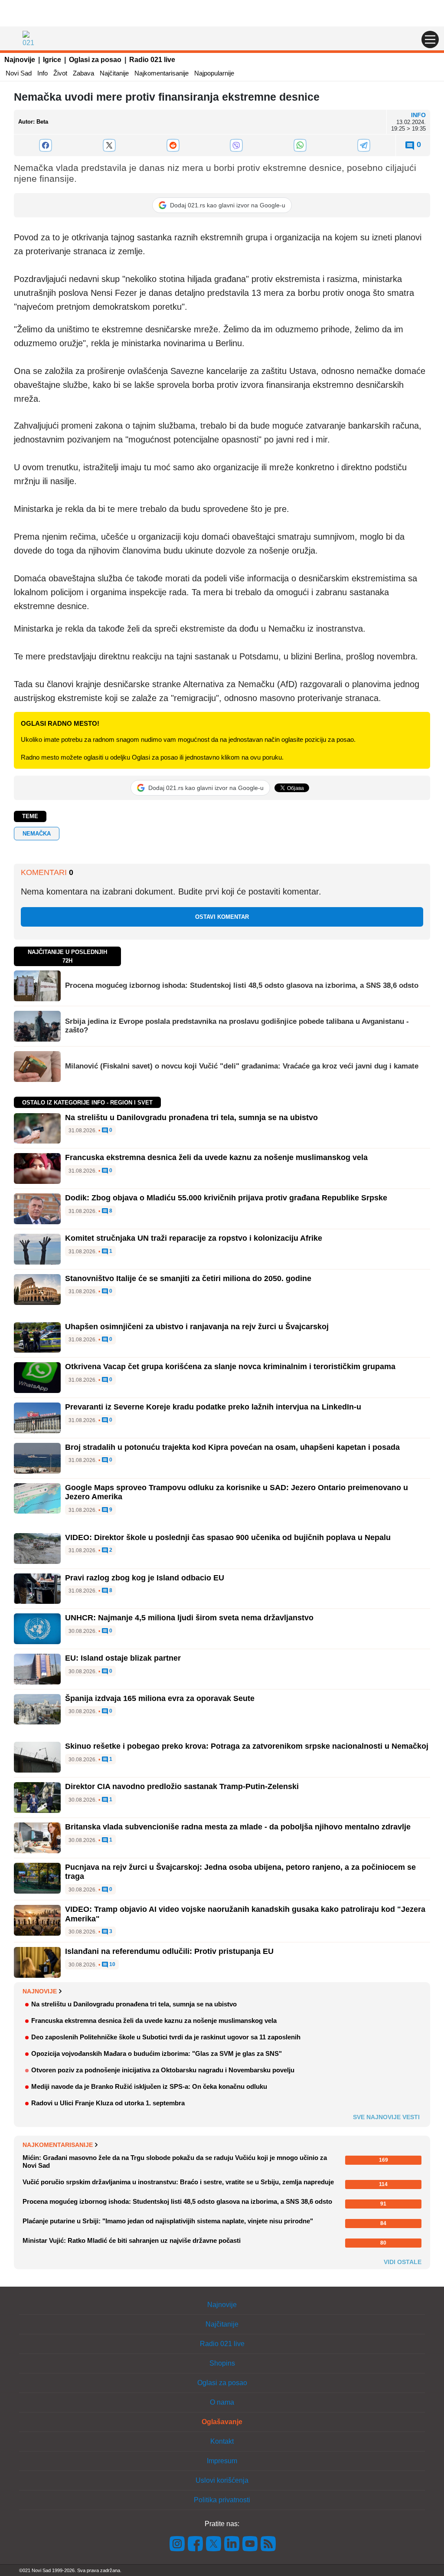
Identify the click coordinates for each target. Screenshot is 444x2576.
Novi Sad (19, 73)
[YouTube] (250, 2543)
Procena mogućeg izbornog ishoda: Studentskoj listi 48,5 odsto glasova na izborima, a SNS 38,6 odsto (242, 985)
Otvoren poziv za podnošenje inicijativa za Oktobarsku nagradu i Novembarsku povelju (163, 2070)
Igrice (52, 60)
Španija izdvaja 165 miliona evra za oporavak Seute (160, 1698)
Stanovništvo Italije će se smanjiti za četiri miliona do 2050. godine (188, 1278)
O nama (222, 2402)
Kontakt (222, 2441)
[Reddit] (173, 145)
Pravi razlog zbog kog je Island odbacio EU (145, 1578)
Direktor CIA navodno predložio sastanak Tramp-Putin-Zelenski (182, 1786)
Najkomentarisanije (162, 73)
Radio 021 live (152, 60)
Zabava (83, 73)
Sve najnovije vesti (386, 2117)
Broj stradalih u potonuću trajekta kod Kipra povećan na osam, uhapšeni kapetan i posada (232, 1447)
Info (42, 73)
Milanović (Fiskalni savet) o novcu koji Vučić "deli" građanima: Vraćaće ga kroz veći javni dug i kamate (242, 1066)
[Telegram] (364, 145)
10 (112, 1965)
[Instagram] (177, 2543)
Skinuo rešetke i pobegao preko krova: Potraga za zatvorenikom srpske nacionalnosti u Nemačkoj (247, 1746)
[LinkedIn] (232, 2543)
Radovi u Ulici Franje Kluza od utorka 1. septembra (108, 2103)
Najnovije (20, 60)
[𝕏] (109, 145)
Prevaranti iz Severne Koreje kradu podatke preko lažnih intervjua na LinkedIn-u (213, 1407)
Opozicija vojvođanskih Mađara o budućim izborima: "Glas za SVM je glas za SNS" (157, 2053)
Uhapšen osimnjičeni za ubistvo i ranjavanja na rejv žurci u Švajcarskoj (197, 1327)
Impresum (222, 2461)
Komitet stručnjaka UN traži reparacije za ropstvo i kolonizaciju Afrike (194, 1238)
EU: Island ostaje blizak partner (123, 1658)
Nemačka (37, 834)
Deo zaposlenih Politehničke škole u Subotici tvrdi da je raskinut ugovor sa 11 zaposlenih (166, 2037)
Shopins (222, 2363)
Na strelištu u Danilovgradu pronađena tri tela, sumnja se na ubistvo (191, 1118)
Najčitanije (114, 73)
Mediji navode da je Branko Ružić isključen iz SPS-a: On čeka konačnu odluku (149, 2086)
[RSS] (268, 2543)
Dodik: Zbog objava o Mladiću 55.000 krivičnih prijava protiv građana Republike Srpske (226, 1198)
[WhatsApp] (300, 145)
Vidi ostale (403, 2262)
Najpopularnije (214, 73)
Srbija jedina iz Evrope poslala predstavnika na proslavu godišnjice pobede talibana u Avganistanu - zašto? (237, 1026)
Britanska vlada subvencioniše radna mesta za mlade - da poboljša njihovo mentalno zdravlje (238, 1827)
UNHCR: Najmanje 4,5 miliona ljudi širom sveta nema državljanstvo (189, 1618)
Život (60, 73)
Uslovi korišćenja (222, 2480)
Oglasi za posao (95, 60)
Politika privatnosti (222, 2500)
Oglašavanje (222, 2422)
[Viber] (237, 145)
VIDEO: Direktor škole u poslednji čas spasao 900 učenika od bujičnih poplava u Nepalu (228, 1537)
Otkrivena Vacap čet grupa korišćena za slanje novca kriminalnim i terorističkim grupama (230, 1367)
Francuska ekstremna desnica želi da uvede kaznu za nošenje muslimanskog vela (216, 1157)
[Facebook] (46, 145)
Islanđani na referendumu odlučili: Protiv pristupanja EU (169, 1951)
